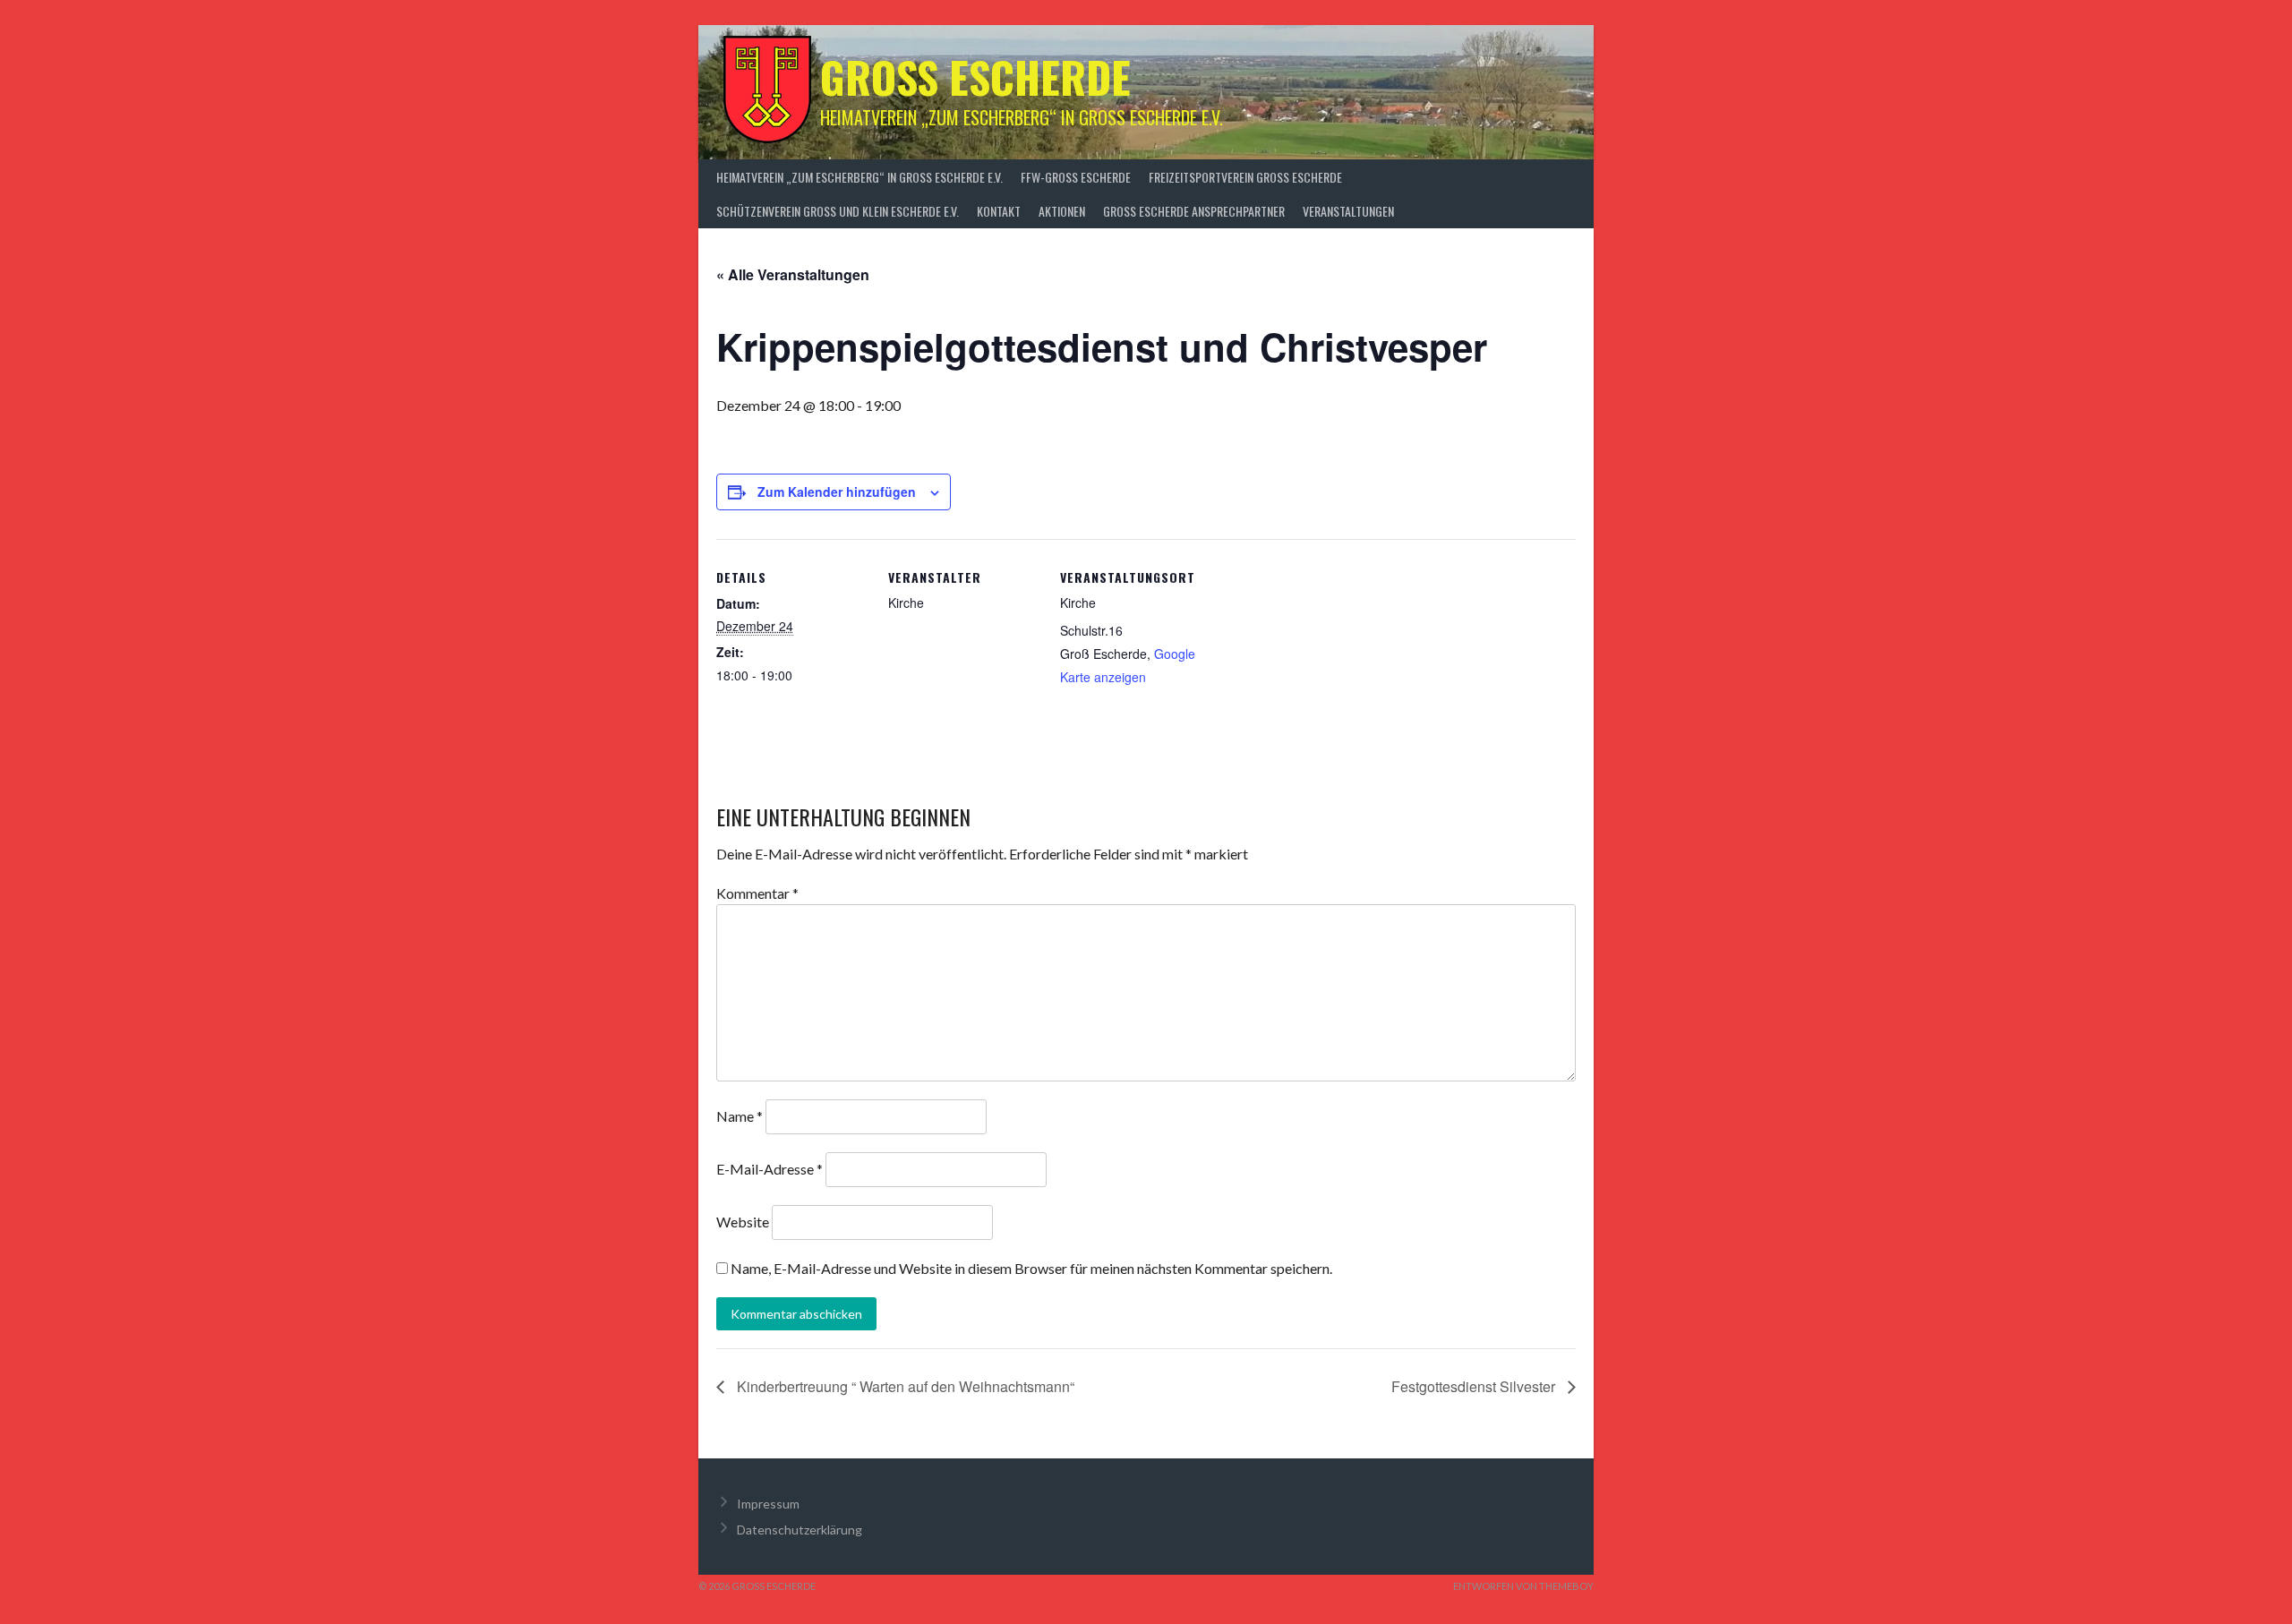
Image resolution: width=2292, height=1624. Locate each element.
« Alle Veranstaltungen (793, 274)
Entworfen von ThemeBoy (1523, 1586)
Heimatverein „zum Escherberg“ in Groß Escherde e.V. (859, 177)
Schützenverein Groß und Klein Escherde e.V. (838, 211)
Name (740, 1116)
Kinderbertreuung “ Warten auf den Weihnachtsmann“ (904, 1386)
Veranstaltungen (1348, 211)
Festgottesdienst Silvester (1475, 1386)
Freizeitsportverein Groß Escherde (1245, 177)
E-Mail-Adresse (770, 1169)
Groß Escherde (975, 77)
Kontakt (999, 211)
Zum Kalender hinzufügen (837, 491)
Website (743, 1222)
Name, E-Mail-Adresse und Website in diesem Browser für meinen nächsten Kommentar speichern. (1031, 1268)
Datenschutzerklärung (800, 1530)
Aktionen (1062, 211)
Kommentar (757, 893)
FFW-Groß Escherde (1076, 177)
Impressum (768, 1504)
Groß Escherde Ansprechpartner (1194, 211)
